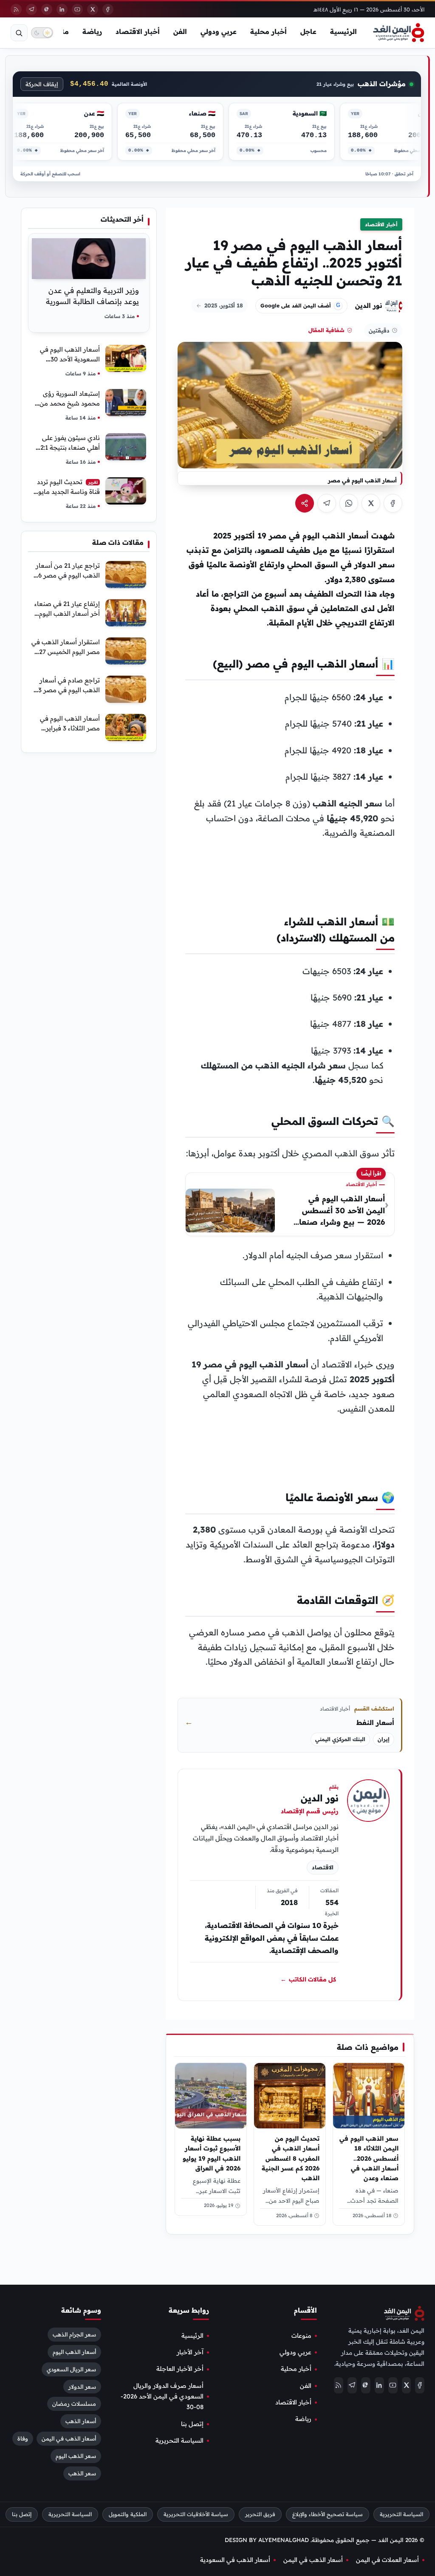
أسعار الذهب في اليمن (69, 2439)
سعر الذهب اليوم (76, 2456)
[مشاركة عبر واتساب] (349, 503)
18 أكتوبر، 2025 (224, 305)
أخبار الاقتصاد (138, 31)
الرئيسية (343, 31)
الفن (180, 31)
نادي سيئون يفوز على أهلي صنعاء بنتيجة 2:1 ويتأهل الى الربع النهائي (68, 447)
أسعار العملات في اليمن (387, 2560)
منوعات (301, 2336)
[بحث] (19, 33)
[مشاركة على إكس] (371, 503)
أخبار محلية (268, 31)
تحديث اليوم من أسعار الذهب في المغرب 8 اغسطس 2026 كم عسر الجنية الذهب (291, 2158)
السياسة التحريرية (179, 2441)
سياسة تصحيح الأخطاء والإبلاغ (328, 2514)
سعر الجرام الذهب (74, 2334)
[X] (93, 9)
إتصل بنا (192, 2424)
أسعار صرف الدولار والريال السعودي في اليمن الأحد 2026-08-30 (162, 2397)
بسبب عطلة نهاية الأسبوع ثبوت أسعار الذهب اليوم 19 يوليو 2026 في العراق (212, 2153)
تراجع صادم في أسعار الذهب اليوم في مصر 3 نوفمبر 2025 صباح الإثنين (66, 690)
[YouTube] (77, 9)
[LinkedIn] (62, 9)
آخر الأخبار (190, 2352)
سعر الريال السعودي (71, 2369)
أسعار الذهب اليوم (74, 2352)
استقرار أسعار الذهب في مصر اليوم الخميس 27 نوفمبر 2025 (66, 652)
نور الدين (369, 305)
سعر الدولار (82, 2387)
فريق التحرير (260, 2514)
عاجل (308, 31)
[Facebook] (108, 9)
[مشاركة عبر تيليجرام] (327, 503)
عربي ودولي (219, 31)
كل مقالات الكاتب (308, 1979)
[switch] (42, 33)
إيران (384, 1739)
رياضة (92, 31)
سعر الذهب (82, 2474)
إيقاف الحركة (42, 84)
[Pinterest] (47, 9)
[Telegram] (31, 9)
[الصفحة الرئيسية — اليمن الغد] (399, 33)
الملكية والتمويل (128, 2514)
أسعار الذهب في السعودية (235, 2560)
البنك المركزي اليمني (340, 1739)
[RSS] (16, 9)
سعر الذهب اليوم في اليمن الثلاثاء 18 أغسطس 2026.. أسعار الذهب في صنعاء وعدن (369, 2158)
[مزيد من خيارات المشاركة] (305, 503)
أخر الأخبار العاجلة (180, 2369)
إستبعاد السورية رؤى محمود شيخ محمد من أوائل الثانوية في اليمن (69, 403)
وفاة (23, 2439)
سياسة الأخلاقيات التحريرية (196, 2514)
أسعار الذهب (81, 2421)
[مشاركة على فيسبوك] (393, 503)
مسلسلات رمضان (74, 2404)
